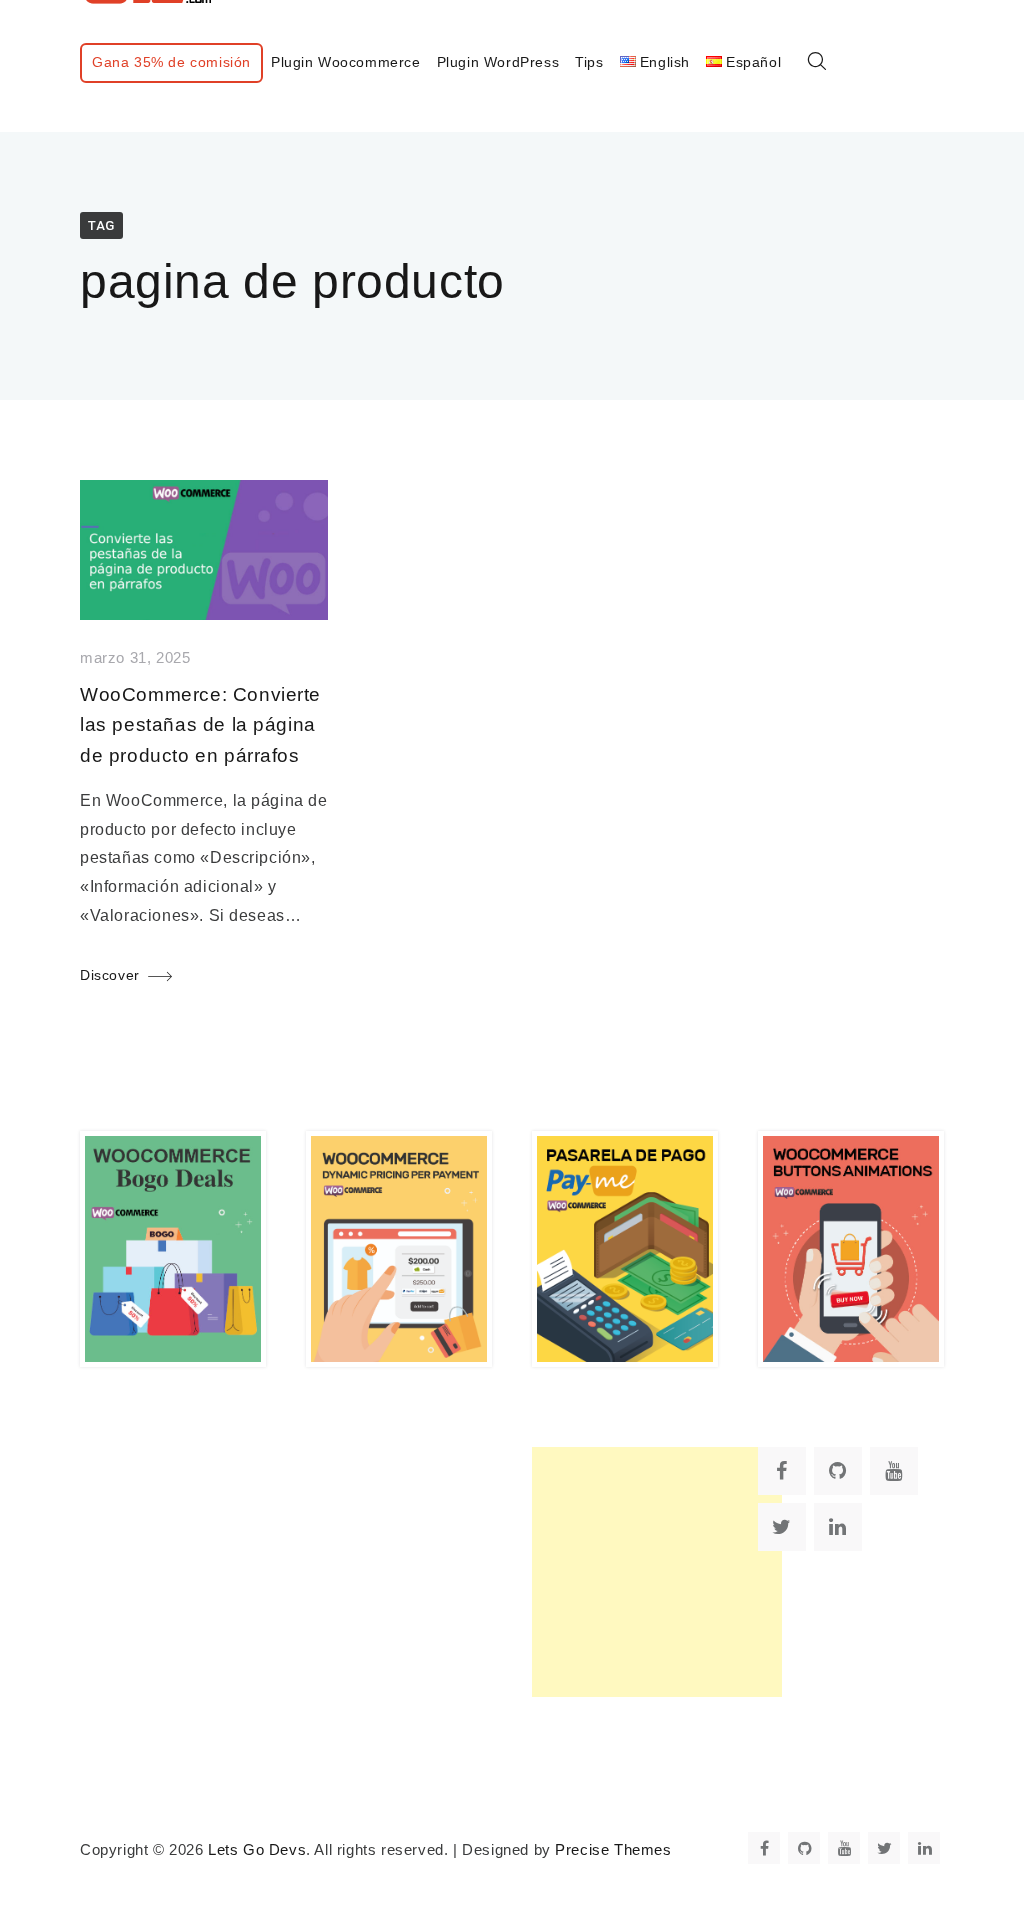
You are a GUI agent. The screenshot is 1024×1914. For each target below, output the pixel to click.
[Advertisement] (657, 1572)
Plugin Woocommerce (346, 62)
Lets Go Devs (257, 1850)
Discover (110, 975)
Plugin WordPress (498, 62)
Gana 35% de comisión (171, 62)
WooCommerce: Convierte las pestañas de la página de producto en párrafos (200, 725)
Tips (589, 62)
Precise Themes (613, 1850)
